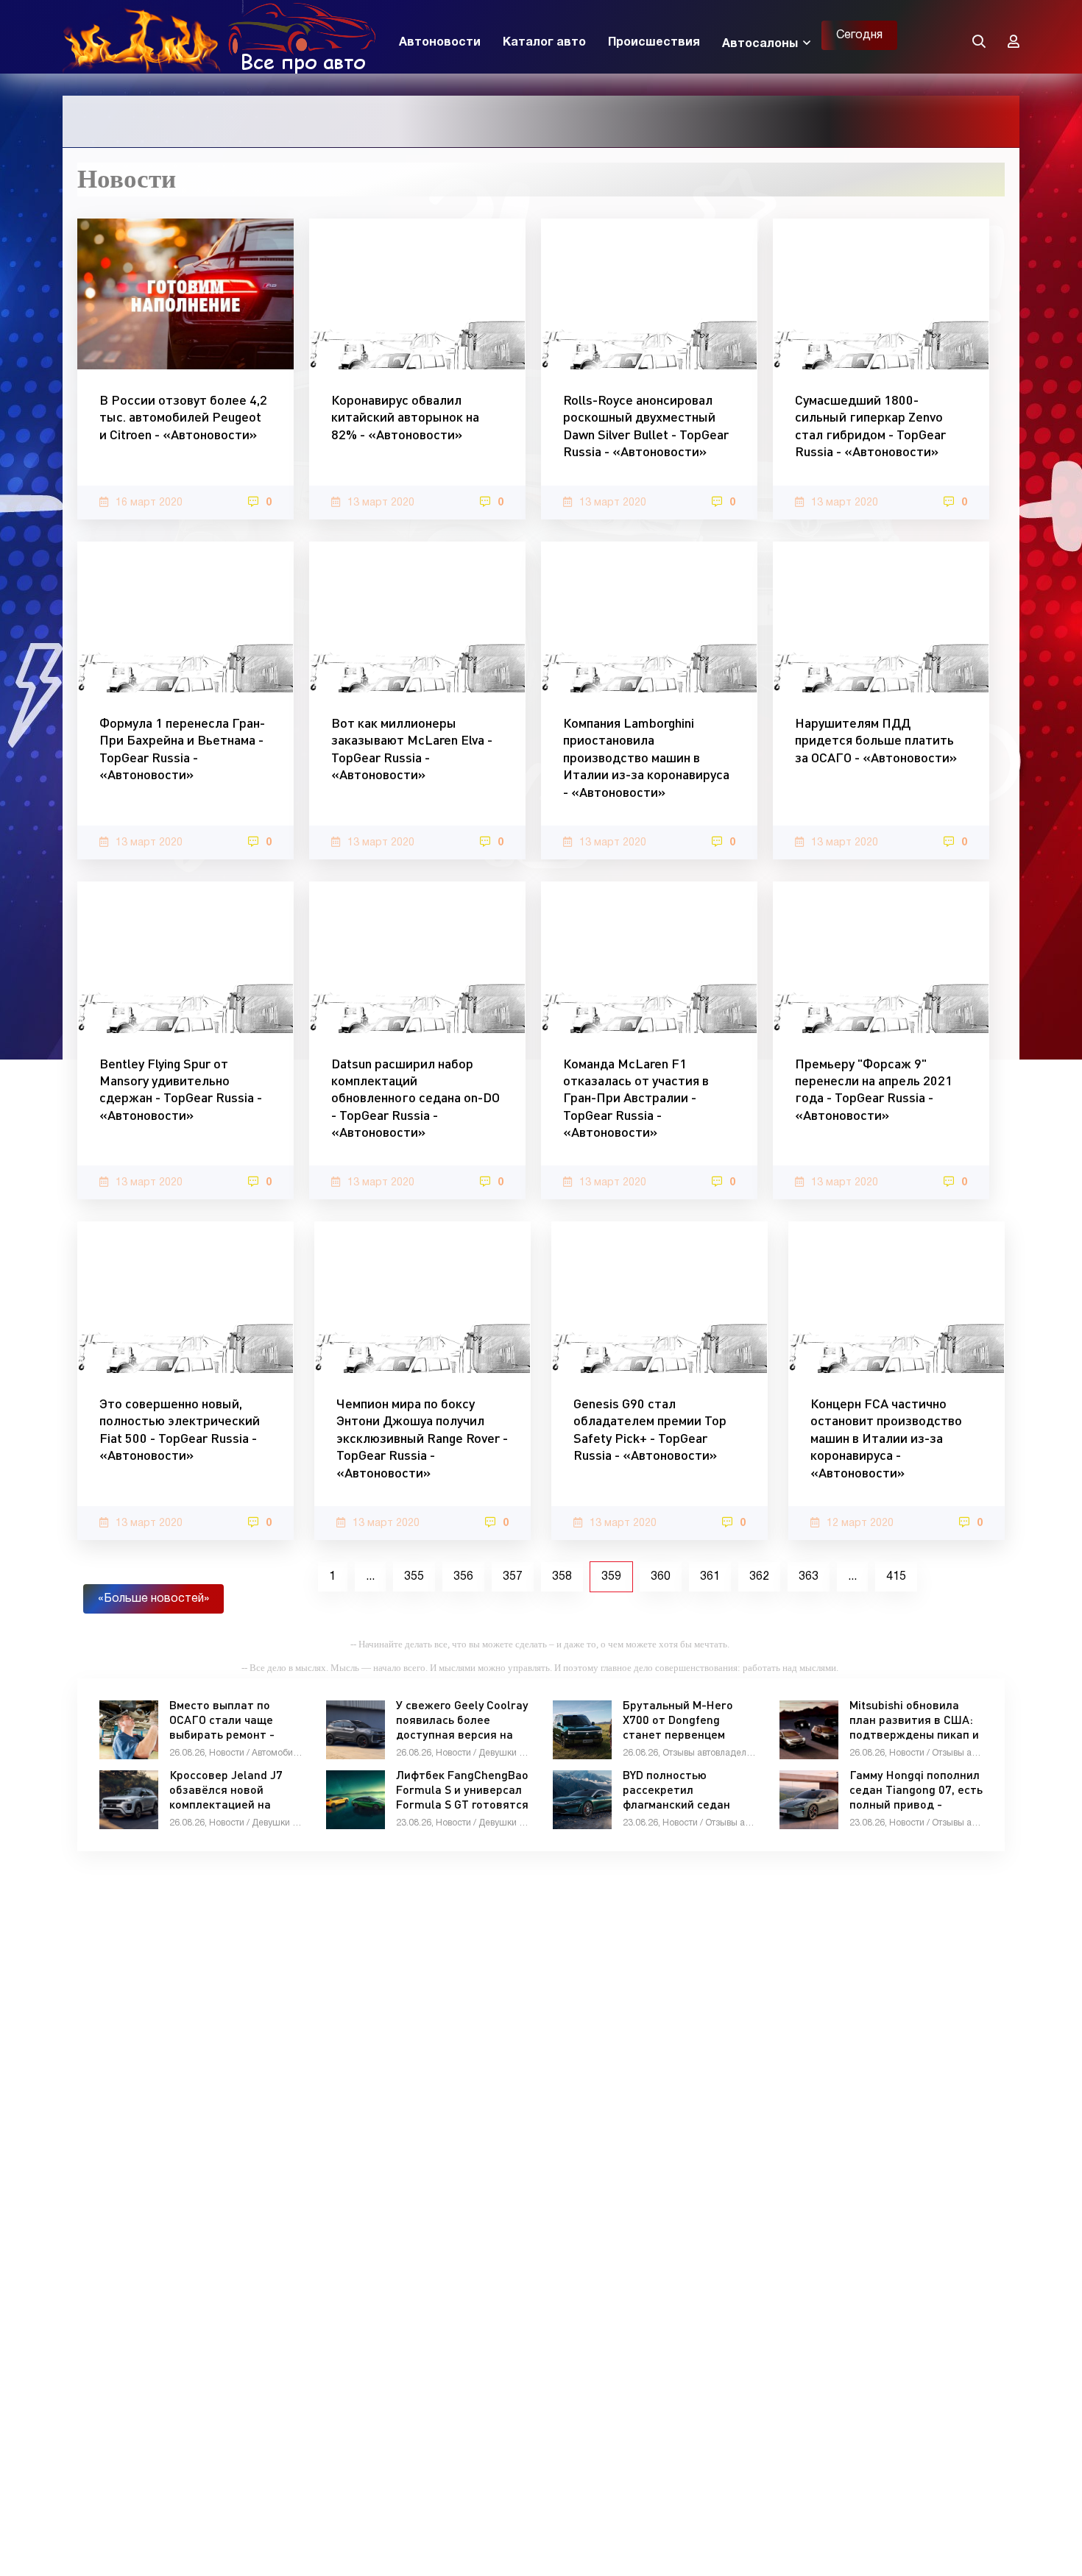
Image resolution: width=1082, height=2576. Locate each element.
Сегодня (859, 35)
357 (513, 1577)
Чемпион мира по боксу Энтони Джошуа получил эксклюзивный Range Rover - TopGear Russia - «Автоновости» (422, 1438)
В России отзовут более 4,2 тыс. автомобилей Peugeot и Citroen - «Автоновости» (183, 417)
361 (710, 1577)
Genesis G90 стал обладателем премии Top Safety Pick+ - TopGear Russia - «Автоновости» (650, 1429)
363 (809, 1577)
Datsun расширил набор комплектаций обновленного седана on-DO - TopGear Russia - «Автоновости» (416, 1098)
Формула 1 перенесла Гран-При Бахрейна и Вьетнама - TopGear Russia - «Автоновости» (182, 748)
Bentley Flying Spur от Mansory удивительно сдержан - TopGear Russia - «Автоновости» (181, 1089)
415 (896, 1577)
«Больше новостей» (153, 1599)
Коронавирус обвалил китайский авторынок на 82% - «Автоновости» (405, 417)
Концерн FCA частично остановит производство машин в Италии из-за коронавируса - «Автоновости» (886, 1438)
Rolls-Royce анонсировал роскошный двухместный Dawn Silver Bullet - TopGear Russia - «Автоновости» (646, 425)
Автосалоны (760, 44)
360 (661, 1577)
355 (414, 1577)
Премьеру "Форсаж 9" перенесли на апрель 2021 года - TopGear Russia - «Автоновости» (874, 1089)
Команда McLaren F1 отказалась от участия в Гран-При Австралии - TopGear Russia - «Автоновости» (636, 1098)
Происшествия (654, 43)
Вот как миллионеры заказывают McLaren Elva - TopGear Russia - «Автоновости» (412, 748)
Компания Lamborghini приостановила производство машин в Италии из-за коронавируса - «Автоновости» (646, 757)
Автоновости (440, 43)
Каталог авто (544, 43)
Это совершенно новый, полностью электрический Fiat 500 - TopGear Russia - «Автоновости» (180, 1429)
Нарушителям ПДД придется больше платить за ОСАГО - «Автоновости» (876, 740)
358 (562, 1577)
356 (463, 1577)
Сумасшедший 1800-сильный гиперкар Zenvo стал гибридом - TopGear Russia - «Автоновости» (870, 425)
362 (759, 1577)
